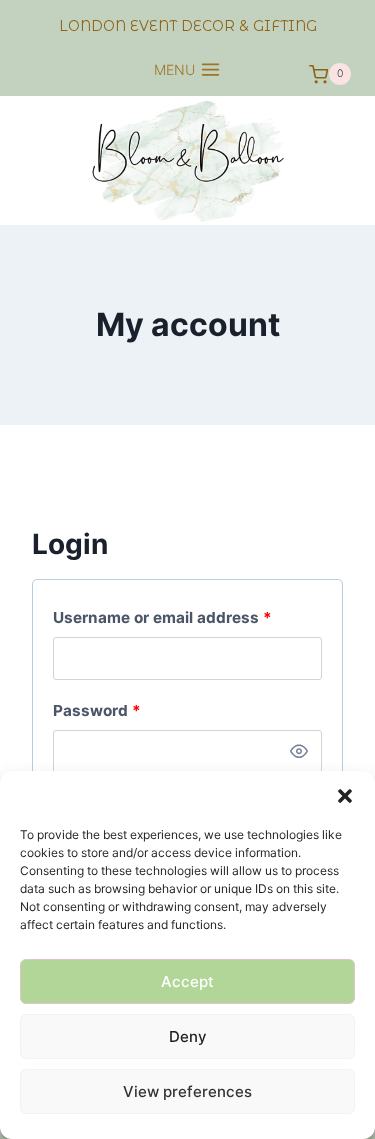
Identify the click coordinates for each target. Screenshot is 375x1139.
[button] (345, 796)
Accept (187, 981)
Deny (188, 1036)
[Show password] (299, 752)
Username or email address (187, 617)
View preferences (187, 1091)
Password (130, 710)
